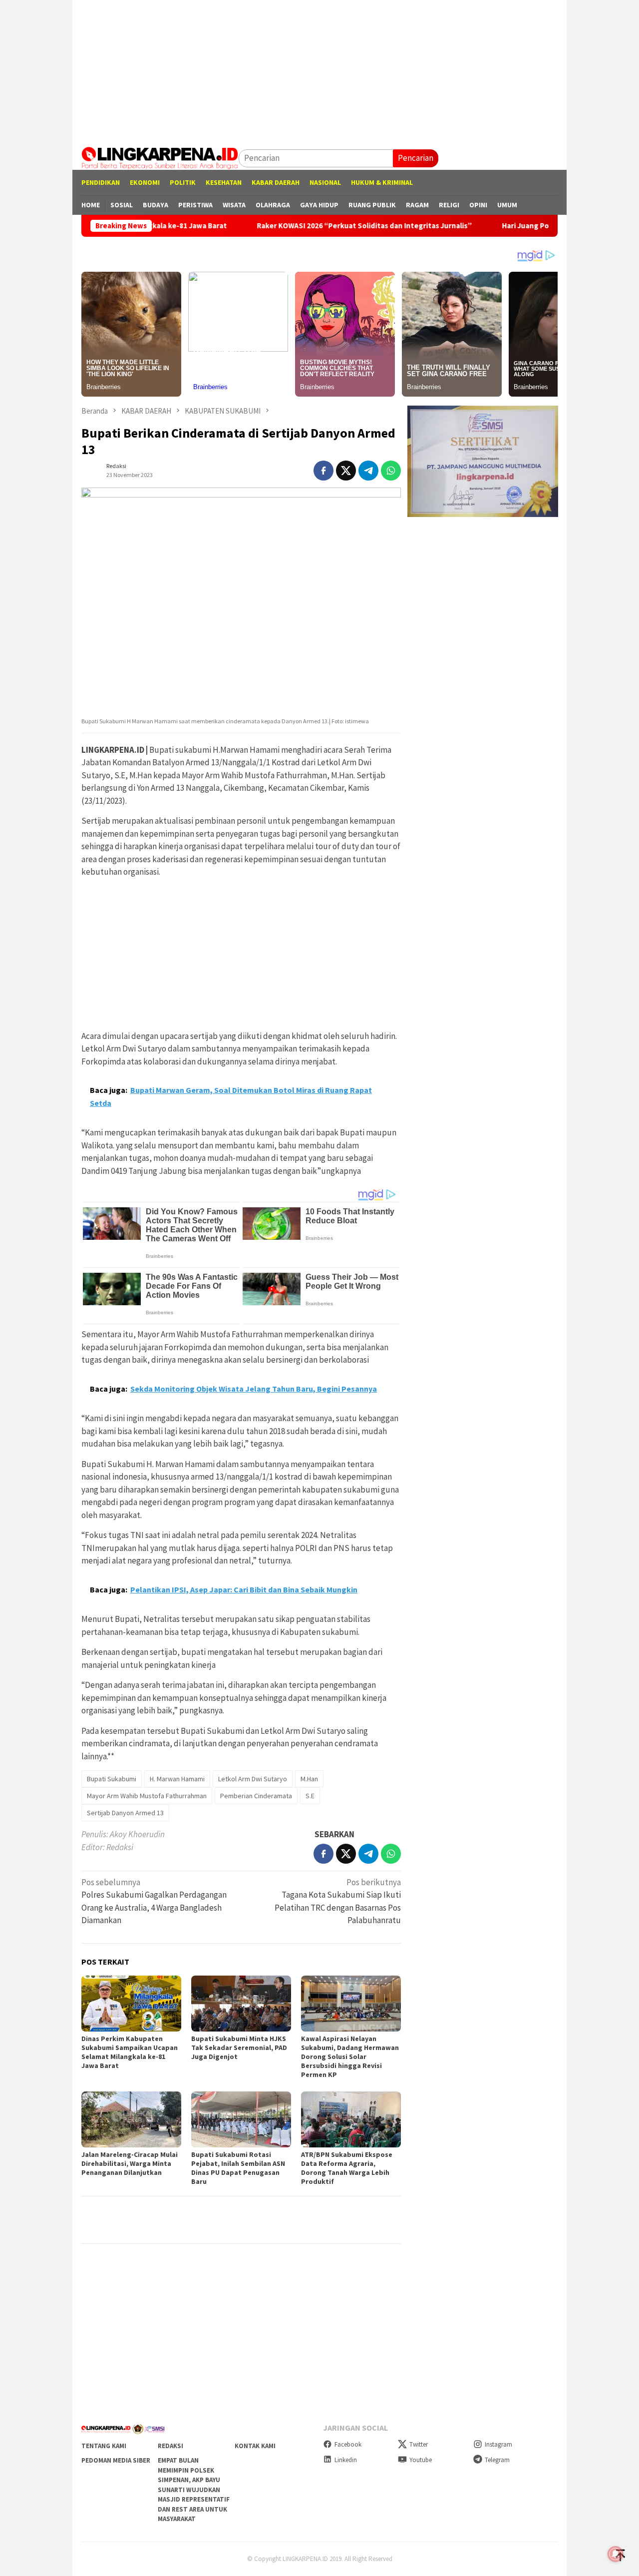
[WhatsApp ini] (391, 471)
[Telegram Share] (368, 471)
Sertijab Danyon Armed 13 (125, 1813)
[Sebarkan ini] (323, 471)
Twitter (419, 2444)
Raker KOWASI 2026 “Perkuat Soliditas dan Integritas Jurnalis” (294, 226)
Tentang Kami (104, 2446)
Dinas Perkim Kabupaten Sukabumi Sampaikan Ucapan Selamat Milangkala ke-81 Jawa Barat (130, 2052)
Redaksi (170, 2446)
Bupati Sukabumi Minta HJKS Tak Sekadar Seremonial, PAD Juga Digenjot (239, 2048)
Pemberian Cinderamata (256, 1796)
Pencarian (416, 158)
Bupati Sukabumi (112, 1779)
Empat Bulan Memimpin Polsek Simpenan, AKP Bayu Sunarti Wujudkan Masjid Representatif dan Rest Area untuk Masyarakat (194, 2490)
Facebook (348, 2444)
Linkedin (346, 2460)
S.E (310, 1796)
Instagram (498, 2444)
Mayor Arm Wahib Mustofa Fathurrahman (147, 1796)
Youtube (421, 2460)
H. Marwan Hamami (177, 1779)
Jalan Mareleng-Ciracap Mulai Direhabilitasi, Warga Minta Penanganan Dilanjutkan (130, 2163)
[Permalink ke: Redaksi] (91, 470)
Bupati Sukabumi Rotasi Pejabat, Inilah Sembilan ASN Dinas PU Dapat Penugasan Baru (238, 2168)
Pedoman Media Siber (116, 2460)
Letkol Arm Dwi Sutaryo (253, 1779)
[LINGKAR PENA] (160, 157)
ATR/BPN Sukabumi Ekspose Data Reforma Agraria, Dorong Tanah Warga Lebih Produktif (347, 2168)
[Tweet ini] (346, 471)
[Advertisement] (319, 70)
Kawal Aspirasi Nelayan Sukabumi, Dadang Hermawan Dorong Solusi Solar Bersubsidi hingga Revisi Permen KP (350, 2057)
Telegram (497, 2460)
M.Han (309, 1779)
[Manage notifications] (616, 2554)
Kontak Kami (255, 2446)
